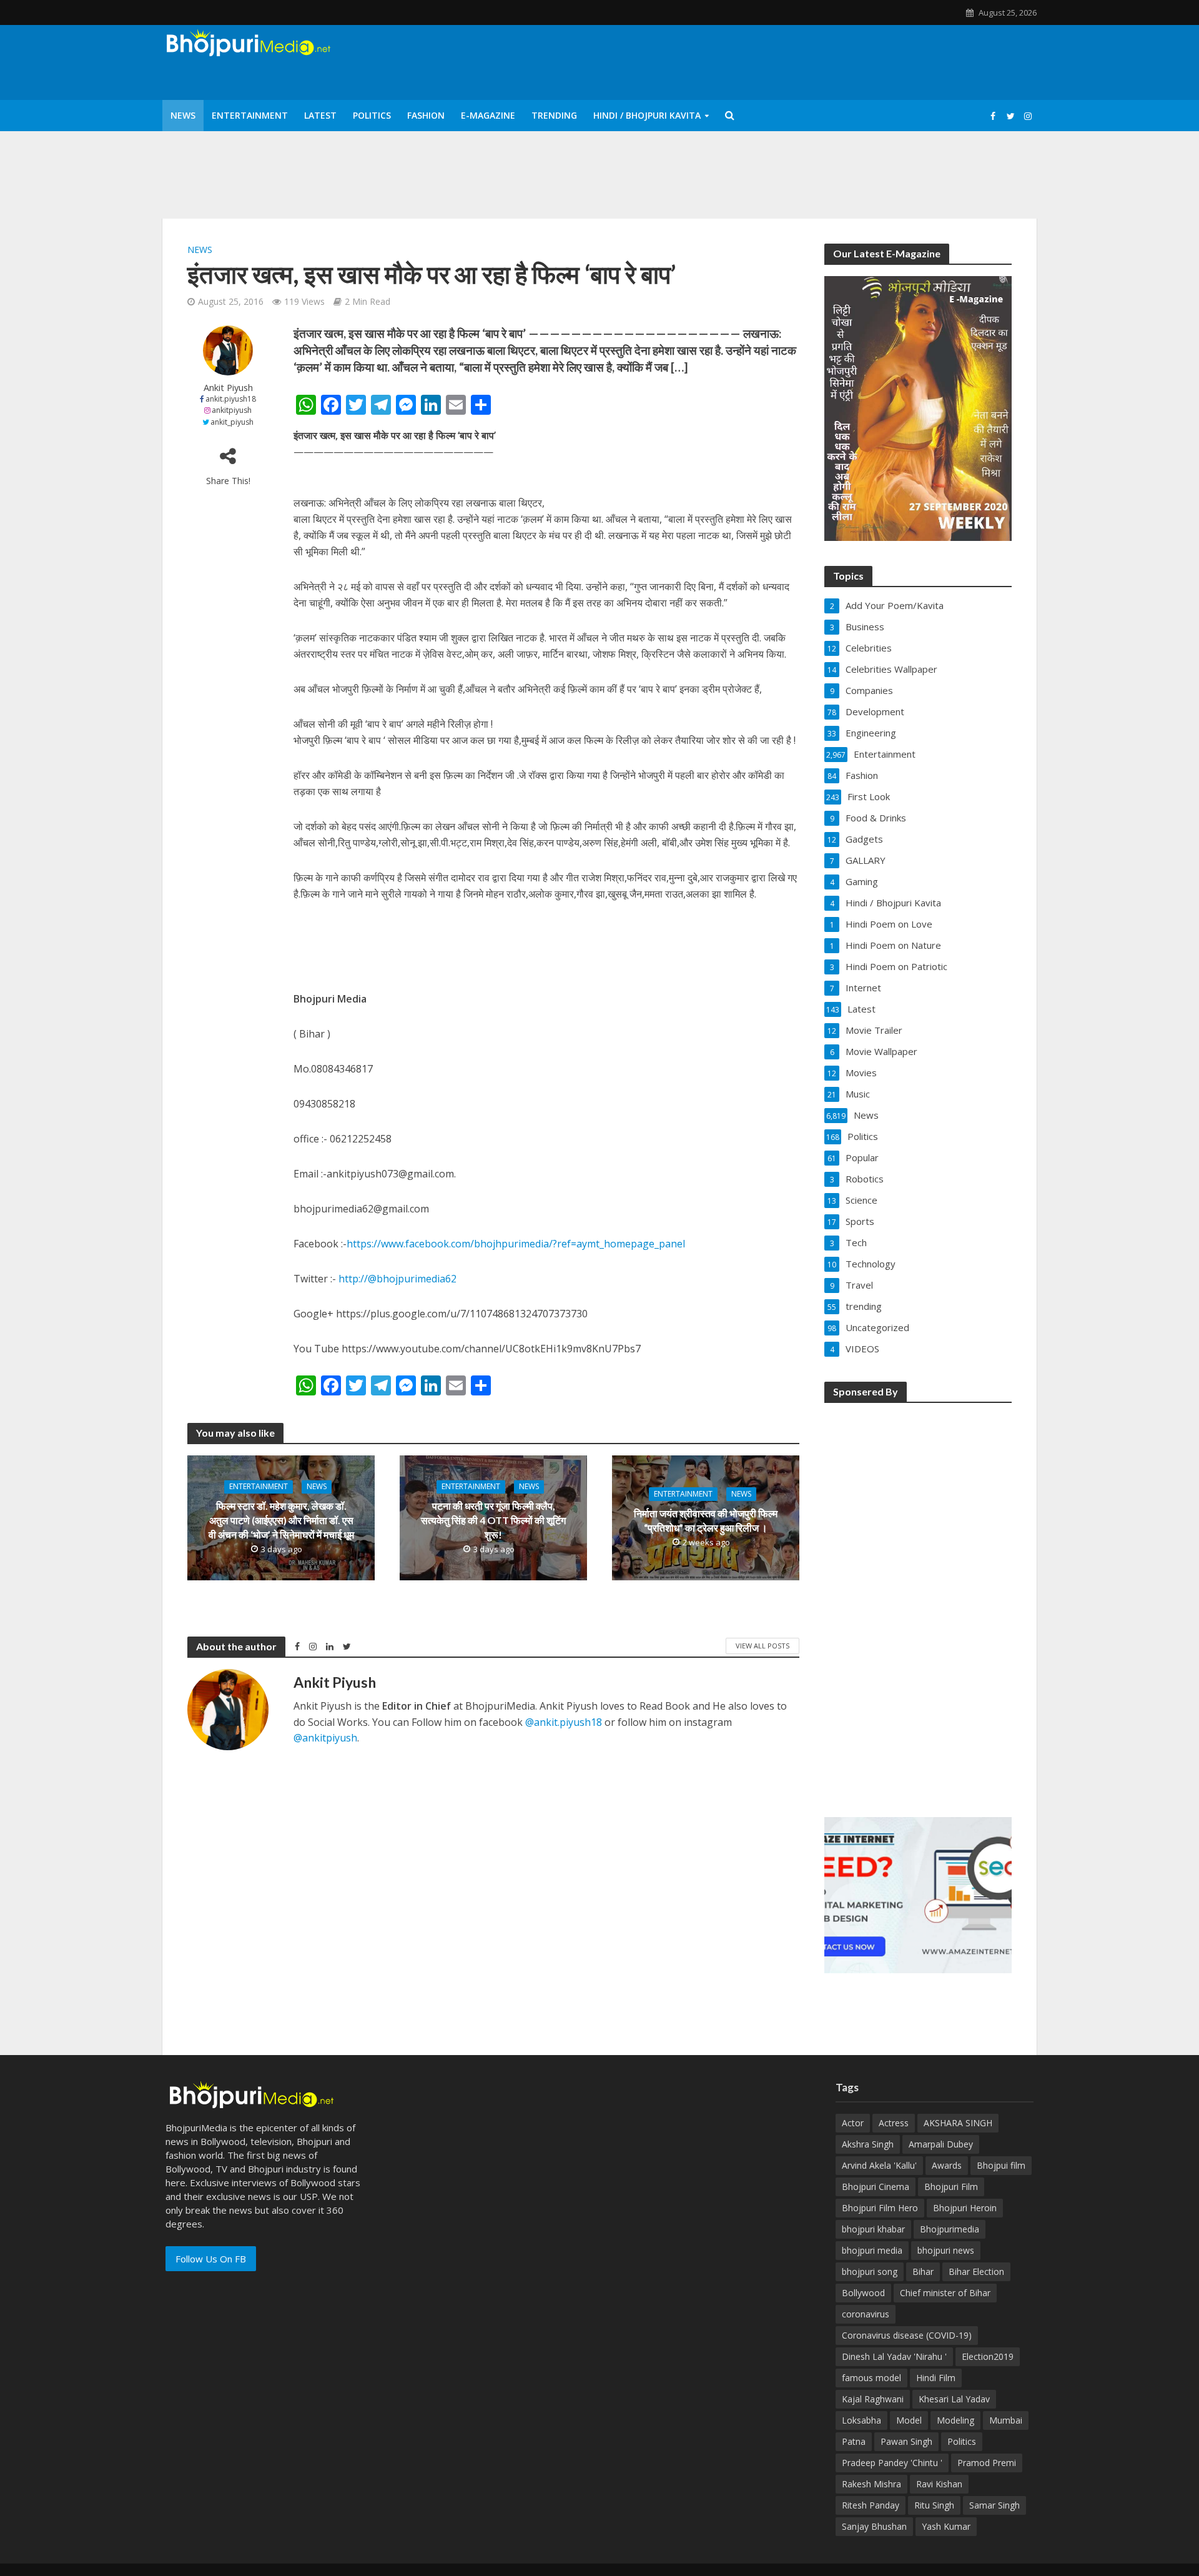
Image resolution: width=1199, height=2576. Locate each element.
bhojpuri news (946, 2250)
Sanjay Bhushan (874, 2526)
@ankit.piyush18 (564, 1722)
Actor (853, 2123)
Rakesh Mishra (871, 2484)
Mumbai (1006, 2420)
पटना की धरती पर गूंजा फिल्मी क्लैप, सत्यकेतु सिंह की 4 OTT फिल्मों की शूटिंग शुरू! (493, 1520)
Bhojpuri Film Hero (880, 2208)
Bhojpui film (1001, 2165)
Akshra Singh (868, 2144)
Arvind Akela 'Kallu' (879, 2165)
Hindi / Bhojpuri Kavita (647, 115)
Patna (854, 2441)
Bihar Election (976, 2271)
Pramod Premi (987, 2463)
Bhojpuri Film (951, 2187)
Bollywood (863, 2293)
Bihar (923, 2271)
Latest (320, 115)
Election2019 (988, 2356)
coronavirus (866, 2314)
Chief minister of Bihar (945, 2293)
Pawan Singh (906, 2441)
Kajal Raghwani (873, 2399)
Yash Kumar (946, 2526)
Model (909, 2420)
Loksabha (861, 2420)
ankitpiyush (232, 410)
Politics (372, 115)
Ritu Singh (934, 2505)
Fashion (426, 115)
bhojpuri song (870, 2271)
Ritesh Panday (871, 2505)
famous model (871, 2378)
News (183, 115)
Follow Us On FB (211, 2259)
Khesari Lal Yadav (954, 2399)
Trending (554, 115)
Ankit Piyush (228, 388)
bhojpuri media (872, 2250)
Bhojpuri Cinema (876, 2187)
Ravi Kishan (939, 2484)
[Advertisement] (918, 1602)
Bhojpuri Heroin (965, 2208)
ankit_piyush (232, 422)
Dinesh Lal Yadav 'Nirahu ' (894, 2356)
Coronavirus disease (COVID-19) (907, 2335)
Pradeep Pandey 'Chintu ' (892, 2463)
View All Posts (762, 1646)
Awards (947, 2165)
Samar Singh (994, 2505)
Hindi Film (936, 2378)
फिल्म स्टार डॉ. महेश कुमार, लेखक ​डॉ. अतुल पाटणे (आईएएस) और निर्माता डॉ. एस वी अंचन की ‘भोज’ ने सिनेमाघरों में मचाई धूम (281, 1520)
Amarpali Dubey (941, 2144)
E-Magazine (488, 115)
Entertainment (250, 115)
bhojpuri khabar (873, 2229)
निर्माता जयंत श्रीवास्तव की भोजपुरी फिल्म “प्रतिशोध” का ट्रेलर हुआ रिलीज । (706, 1520)
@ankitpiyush (325, 1738)
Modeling (955, 2420)
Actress (894, 2123)
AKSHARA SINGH (958, 2123)
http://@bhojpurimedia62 (397, 1279)
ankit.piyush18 (231, 399)
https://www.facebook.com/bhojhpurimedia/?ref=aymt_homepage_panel (516, 1244)
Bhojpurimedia (950, 2229)
